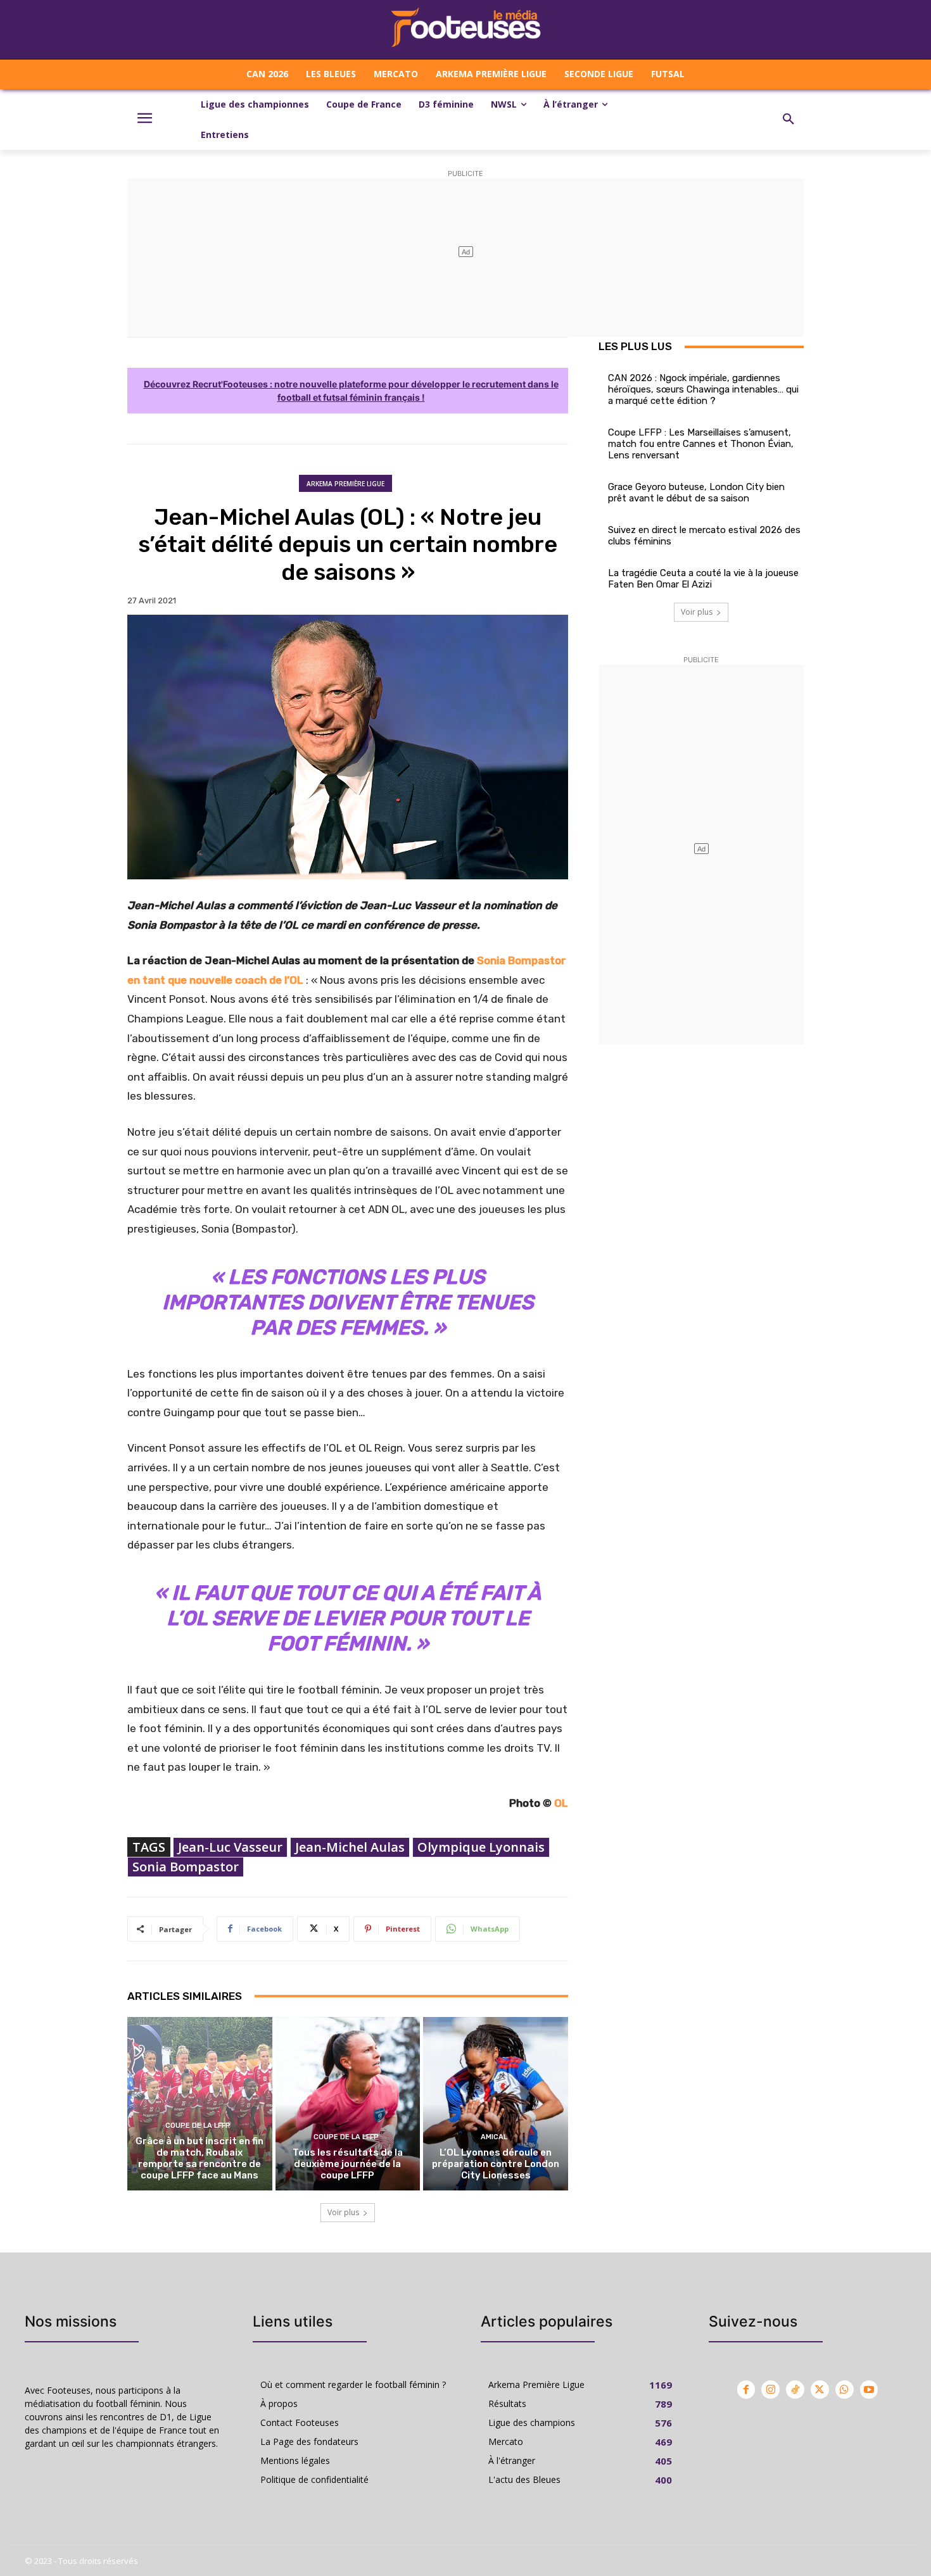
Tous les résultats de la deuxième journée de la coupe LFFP (348, 2164)
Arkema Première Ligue (345, 484)
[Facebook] (746, 2390)
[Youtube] (869, 2390)
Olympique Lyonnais (481, 1847)
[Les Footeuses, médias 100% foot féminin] (465, 29)
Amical (494, 2137)
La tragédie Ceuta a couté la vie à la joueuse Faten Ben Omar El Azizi (703, 579)
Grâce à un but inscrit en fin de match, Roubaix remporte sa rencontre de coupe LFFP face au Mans (199, 2158)
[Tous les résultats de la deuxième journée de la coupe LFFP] (348, 2104)
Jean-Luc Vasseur (230, 1847)
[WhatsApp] (845, 2390)
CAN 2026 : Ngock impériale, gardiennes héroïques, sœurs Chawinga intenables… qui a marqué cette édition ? (703, 389)
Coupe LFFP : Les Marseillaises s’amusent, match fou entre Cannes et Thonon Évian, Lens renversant (701, 444)
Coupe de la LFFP (198, 2126)
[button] (788, 120)
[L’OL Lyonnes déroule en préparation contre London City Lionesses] (496, 2104)
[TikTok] (795, 2390)
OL (561, 1803)
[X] (820, 2390)
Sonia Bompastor (186, 1867)
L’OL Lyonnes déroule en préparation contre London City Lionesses (496, 2164)
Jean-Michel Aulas (350, 1847)
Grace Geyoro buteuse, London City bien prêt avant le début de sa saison (696, 493)
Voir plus (343, 2212)
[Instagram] (770, 2390)
